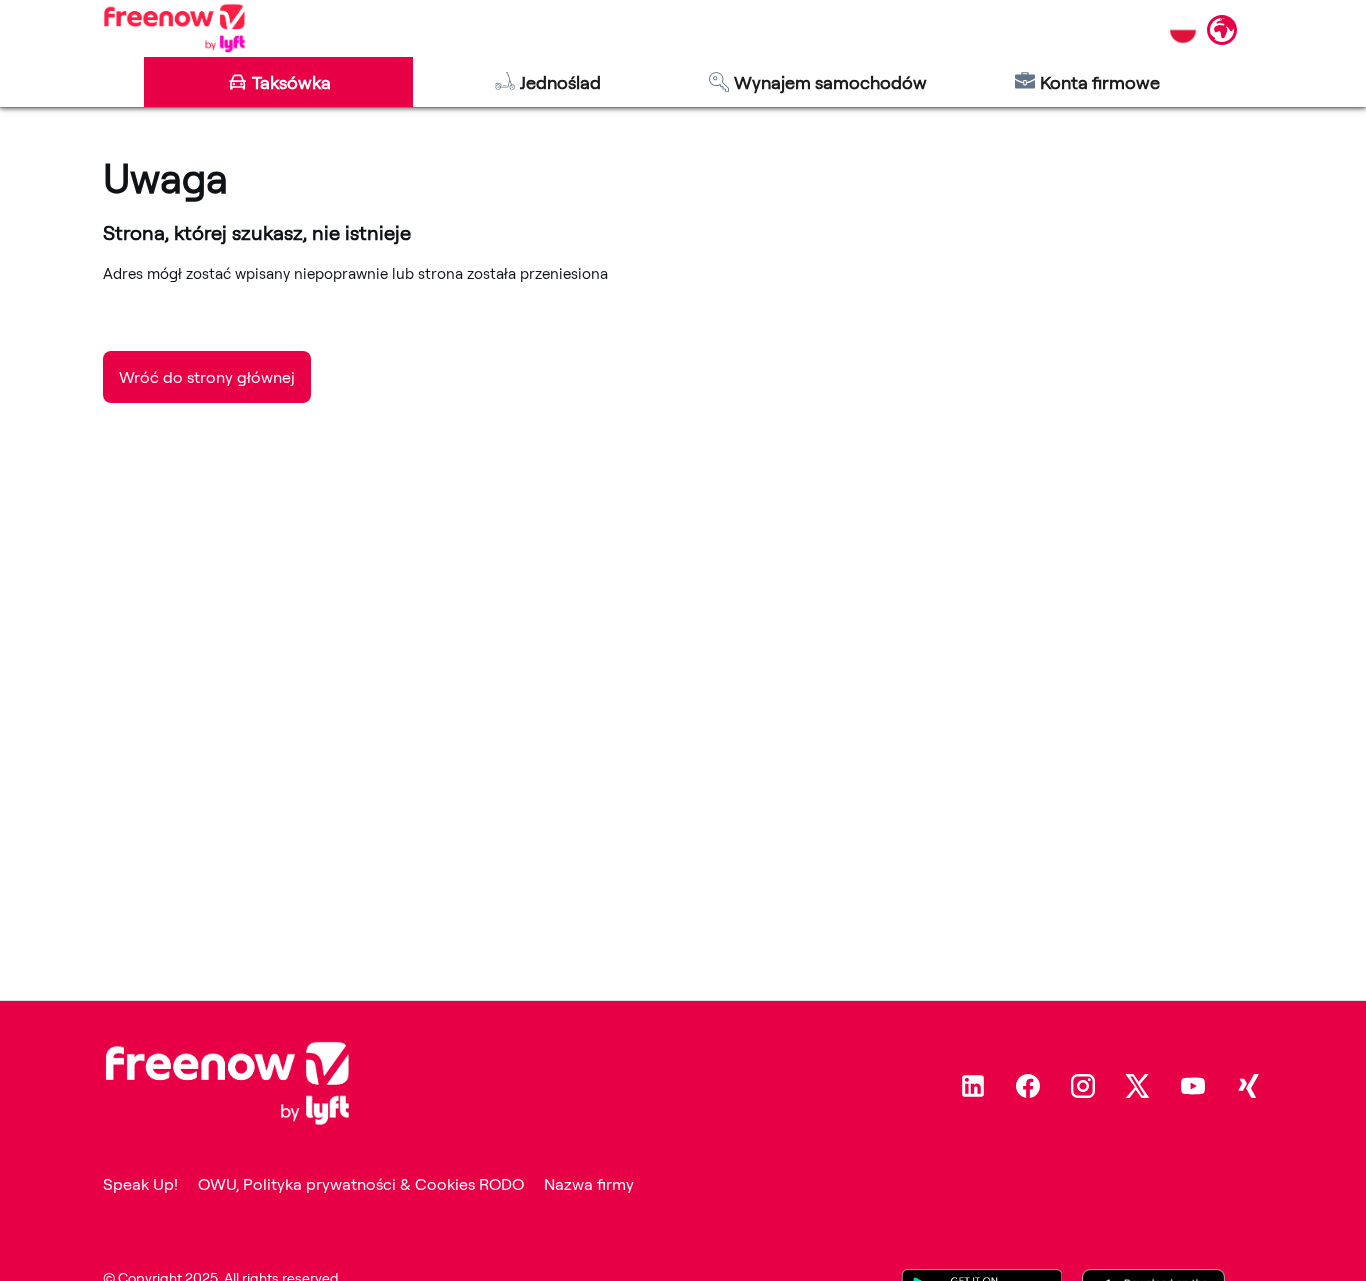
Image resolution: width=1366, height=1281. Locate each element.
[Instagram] (1083, 1086)
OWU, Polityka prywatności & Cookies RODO (361, 1184)
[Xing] (1248, 1086)
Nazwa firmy (589, 1184)
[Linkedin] (973, 1086)
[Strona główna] (174, 28)
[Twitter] (1138, 1086)
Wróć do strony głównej (207, 377)
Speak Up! (140, 1184)
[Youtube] (1193, 1086)
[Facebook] (1028, 1086)
